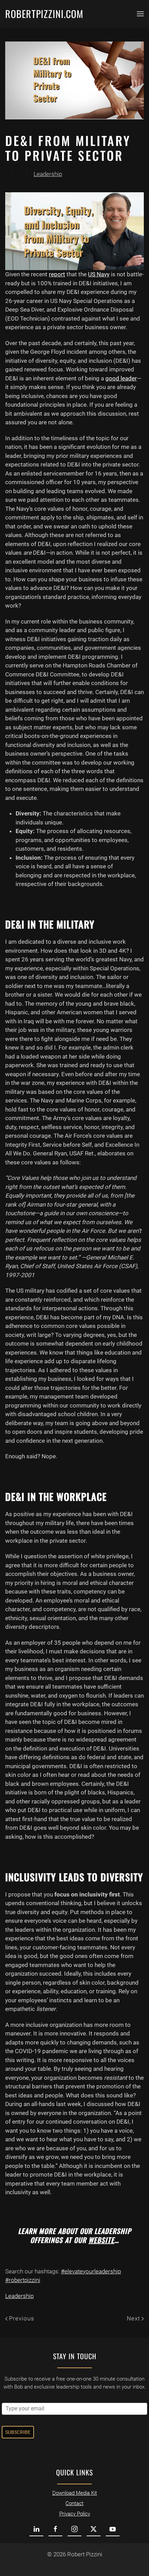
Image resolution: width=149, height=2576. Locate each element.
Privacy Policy (75, 2514)
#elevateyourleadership (91, 2271)
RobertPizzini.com (44, 14)
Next (133, 2318)
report (57, 274)
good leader (121, 378)
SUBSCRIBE (18, 2432)
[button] (140, 14)
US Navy (99, 274)
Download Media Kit (75, 2493)
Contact (74, 2503)
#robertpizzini (23, 2280)
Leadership (48, 174)
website (101, 2240)
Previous (22, 2318)
